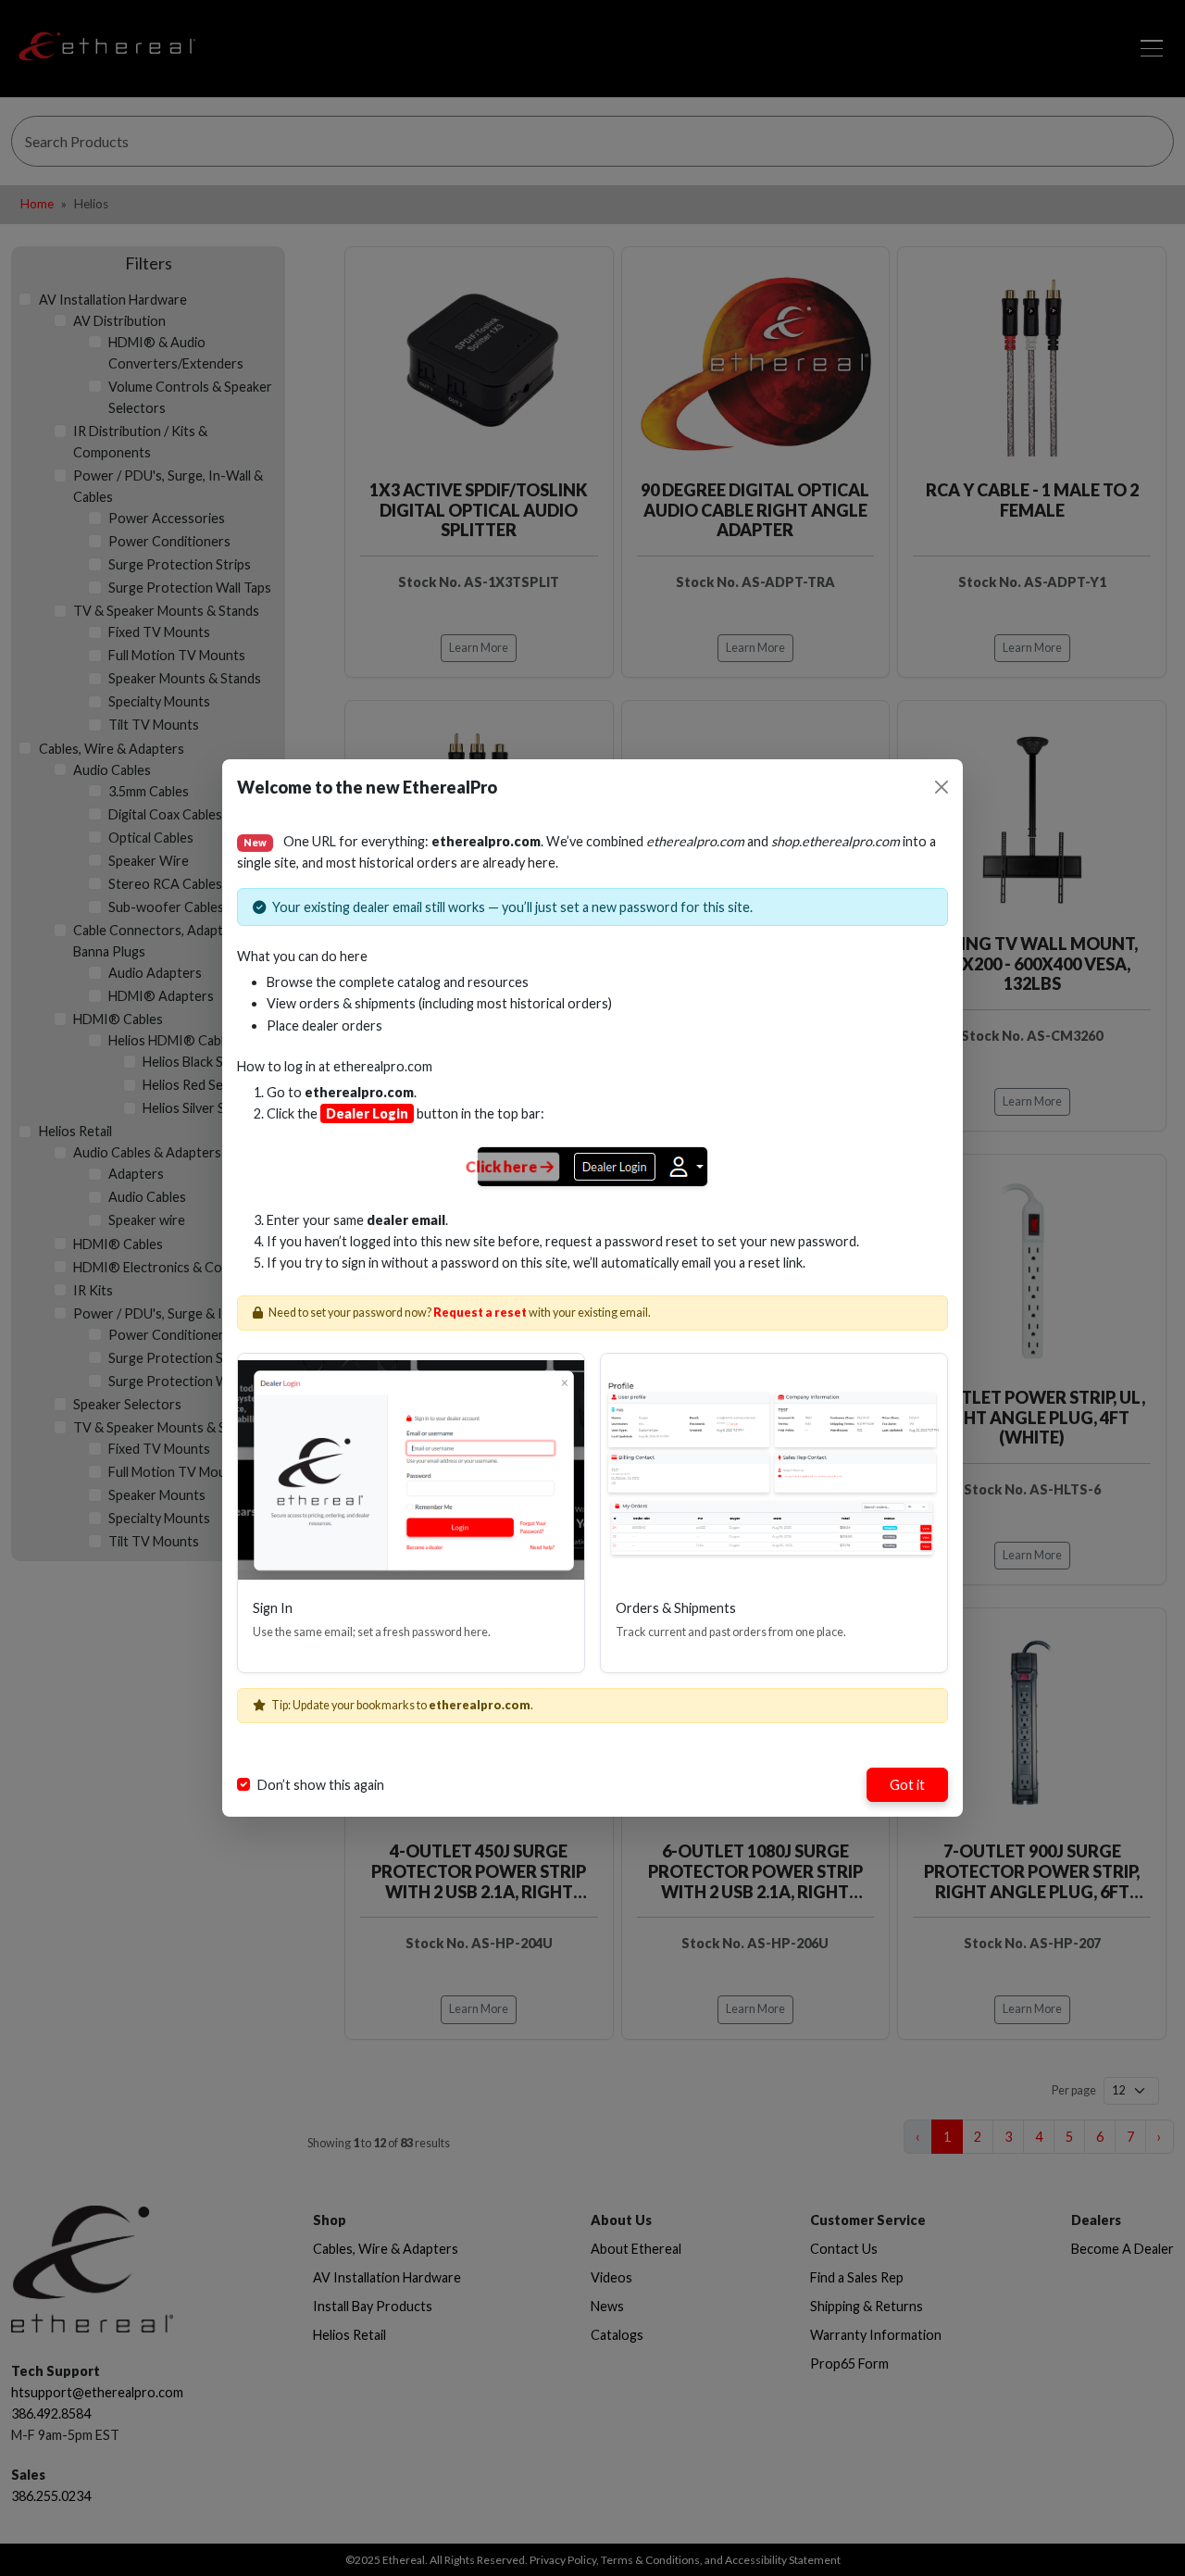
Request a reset (480, 1313)
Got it (907, 1785)
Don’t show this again (321, 1785)
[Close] (942, 787)
